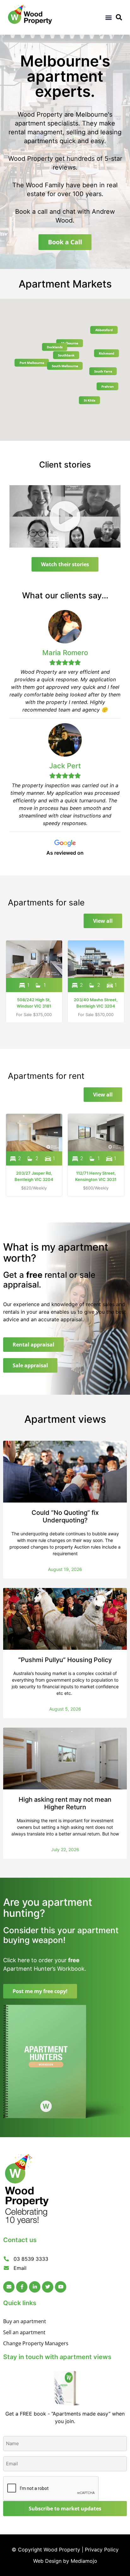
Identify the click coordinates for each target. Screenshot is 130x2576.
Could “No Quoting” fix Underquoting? (65, 1516)
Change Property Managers (36, 2343)
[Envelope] (9, 2287)
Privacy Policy (102, 2550)
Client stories (65, 465)
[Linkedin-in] (35, 2287)
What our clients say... (65, 595)
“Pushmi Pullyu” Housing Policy (65, 1660)
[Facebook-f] (22, 2287)
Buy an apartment (25, 2321)
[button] (108, 17)
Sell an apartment (24, 2332)
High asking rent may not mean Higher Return (65, 1803)
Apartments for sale (46, 902)
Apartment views (65, 1419)
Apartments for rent (46, 1076)
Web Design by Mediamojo (65, 2561)
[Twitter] (48, 2287)
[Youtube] (61, 2287)
